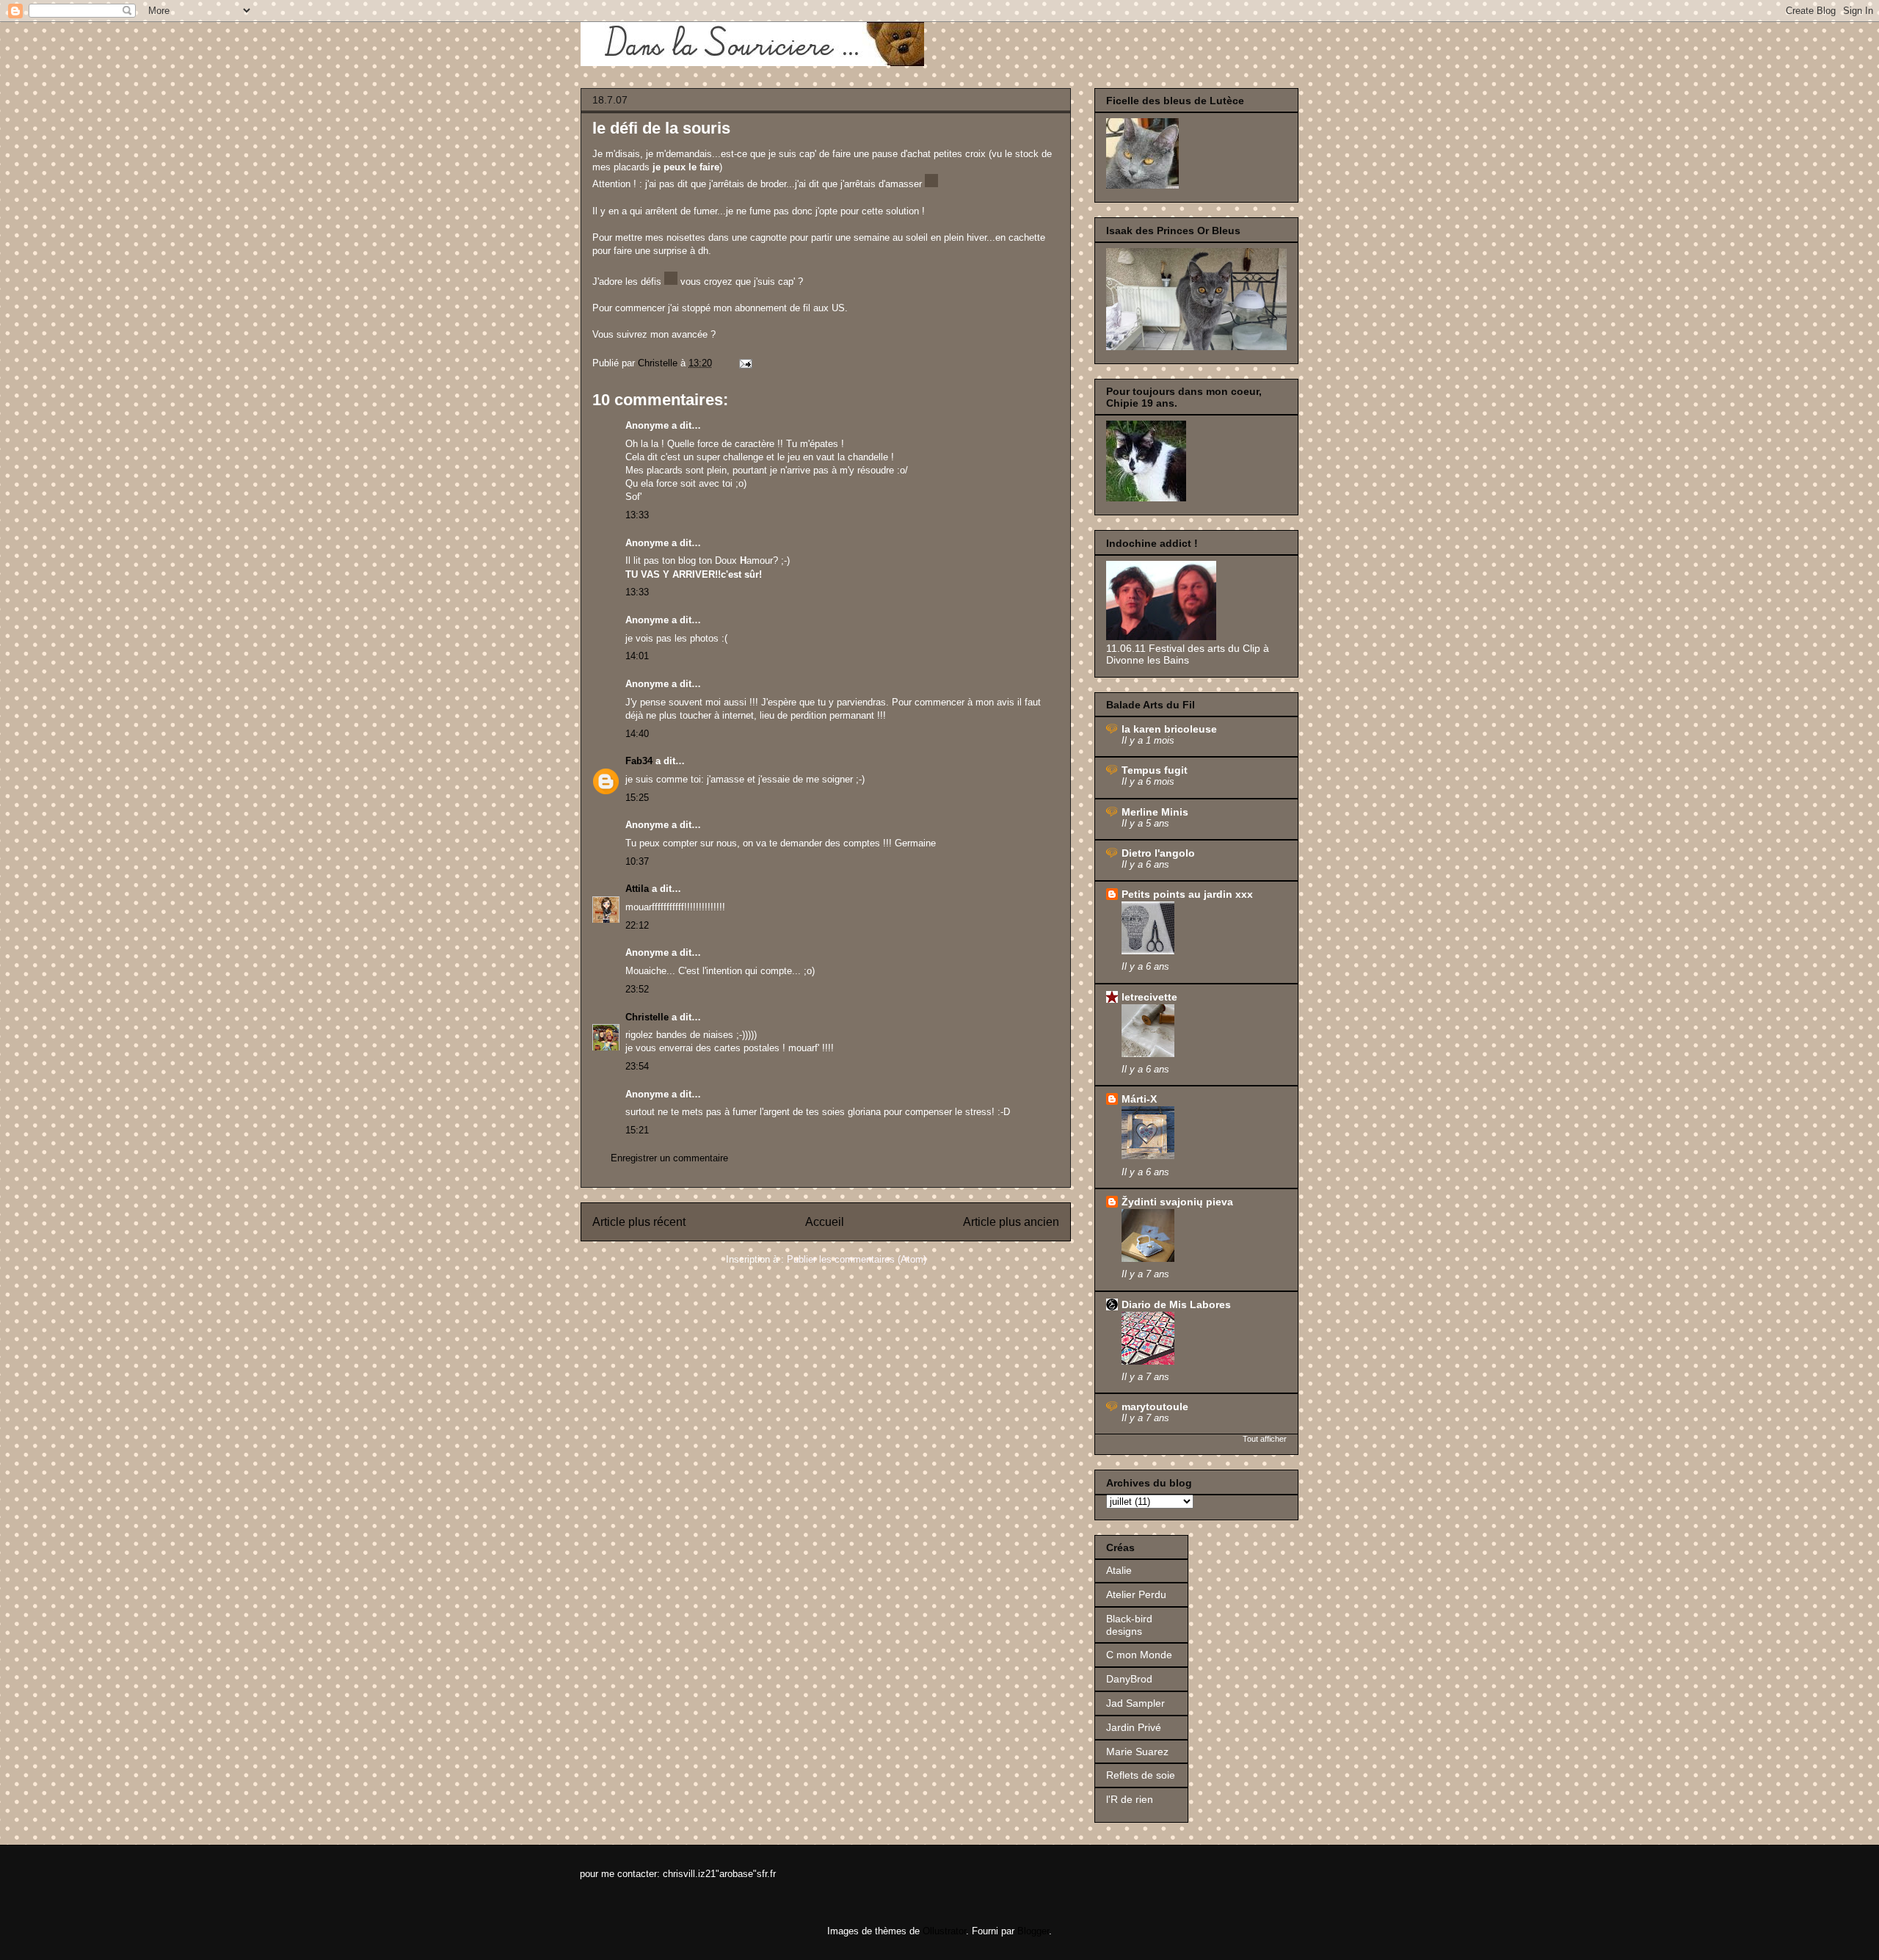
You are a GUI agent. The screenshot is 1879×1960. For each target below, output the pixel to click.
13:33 (637, 515)
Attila (637, 889)
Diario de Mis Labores (1176, 1304)
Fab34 (639, 761)
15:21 (637, 1130)
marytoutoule (1155, 1407)
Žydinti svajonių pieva (1177, 1202)
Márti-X (1139, 1099)
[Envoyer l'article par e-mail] (745, 363)
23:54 (637, 1066)
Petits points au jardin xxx (1187, 894)
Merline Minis (1155, 812)
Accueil (825, 1222)
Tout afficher (1265, 1439)
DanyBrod (1129, 1679)
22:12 (637, 925)
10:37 (637, 861)
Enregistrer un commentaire (669, 1158)
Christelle (647, 1017)
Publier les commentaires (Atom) (857, 1259)
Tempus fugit (1155, 770)
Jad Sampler (1135, 1703)
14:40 (637, 734)
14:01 (637, 656)
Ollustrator (944, 1931)
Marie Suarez (1137, 1752)
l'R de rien (1130, 1799)
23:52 (637, 989)
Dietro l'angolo (1158, 853)
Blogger (1033, 1931)
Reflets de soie (1141, 1775)
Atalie (1119, 1570)
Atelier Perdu (1136, 1594)
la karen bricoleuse (1169, 729)
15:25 (637, 798)
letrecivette (1149, 997)
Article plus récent (639, 1222)
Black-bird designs (1129, 1625)
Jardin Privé (1134, 1727)
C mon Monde (1139, 1655)
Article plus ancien (1011, 1222)
